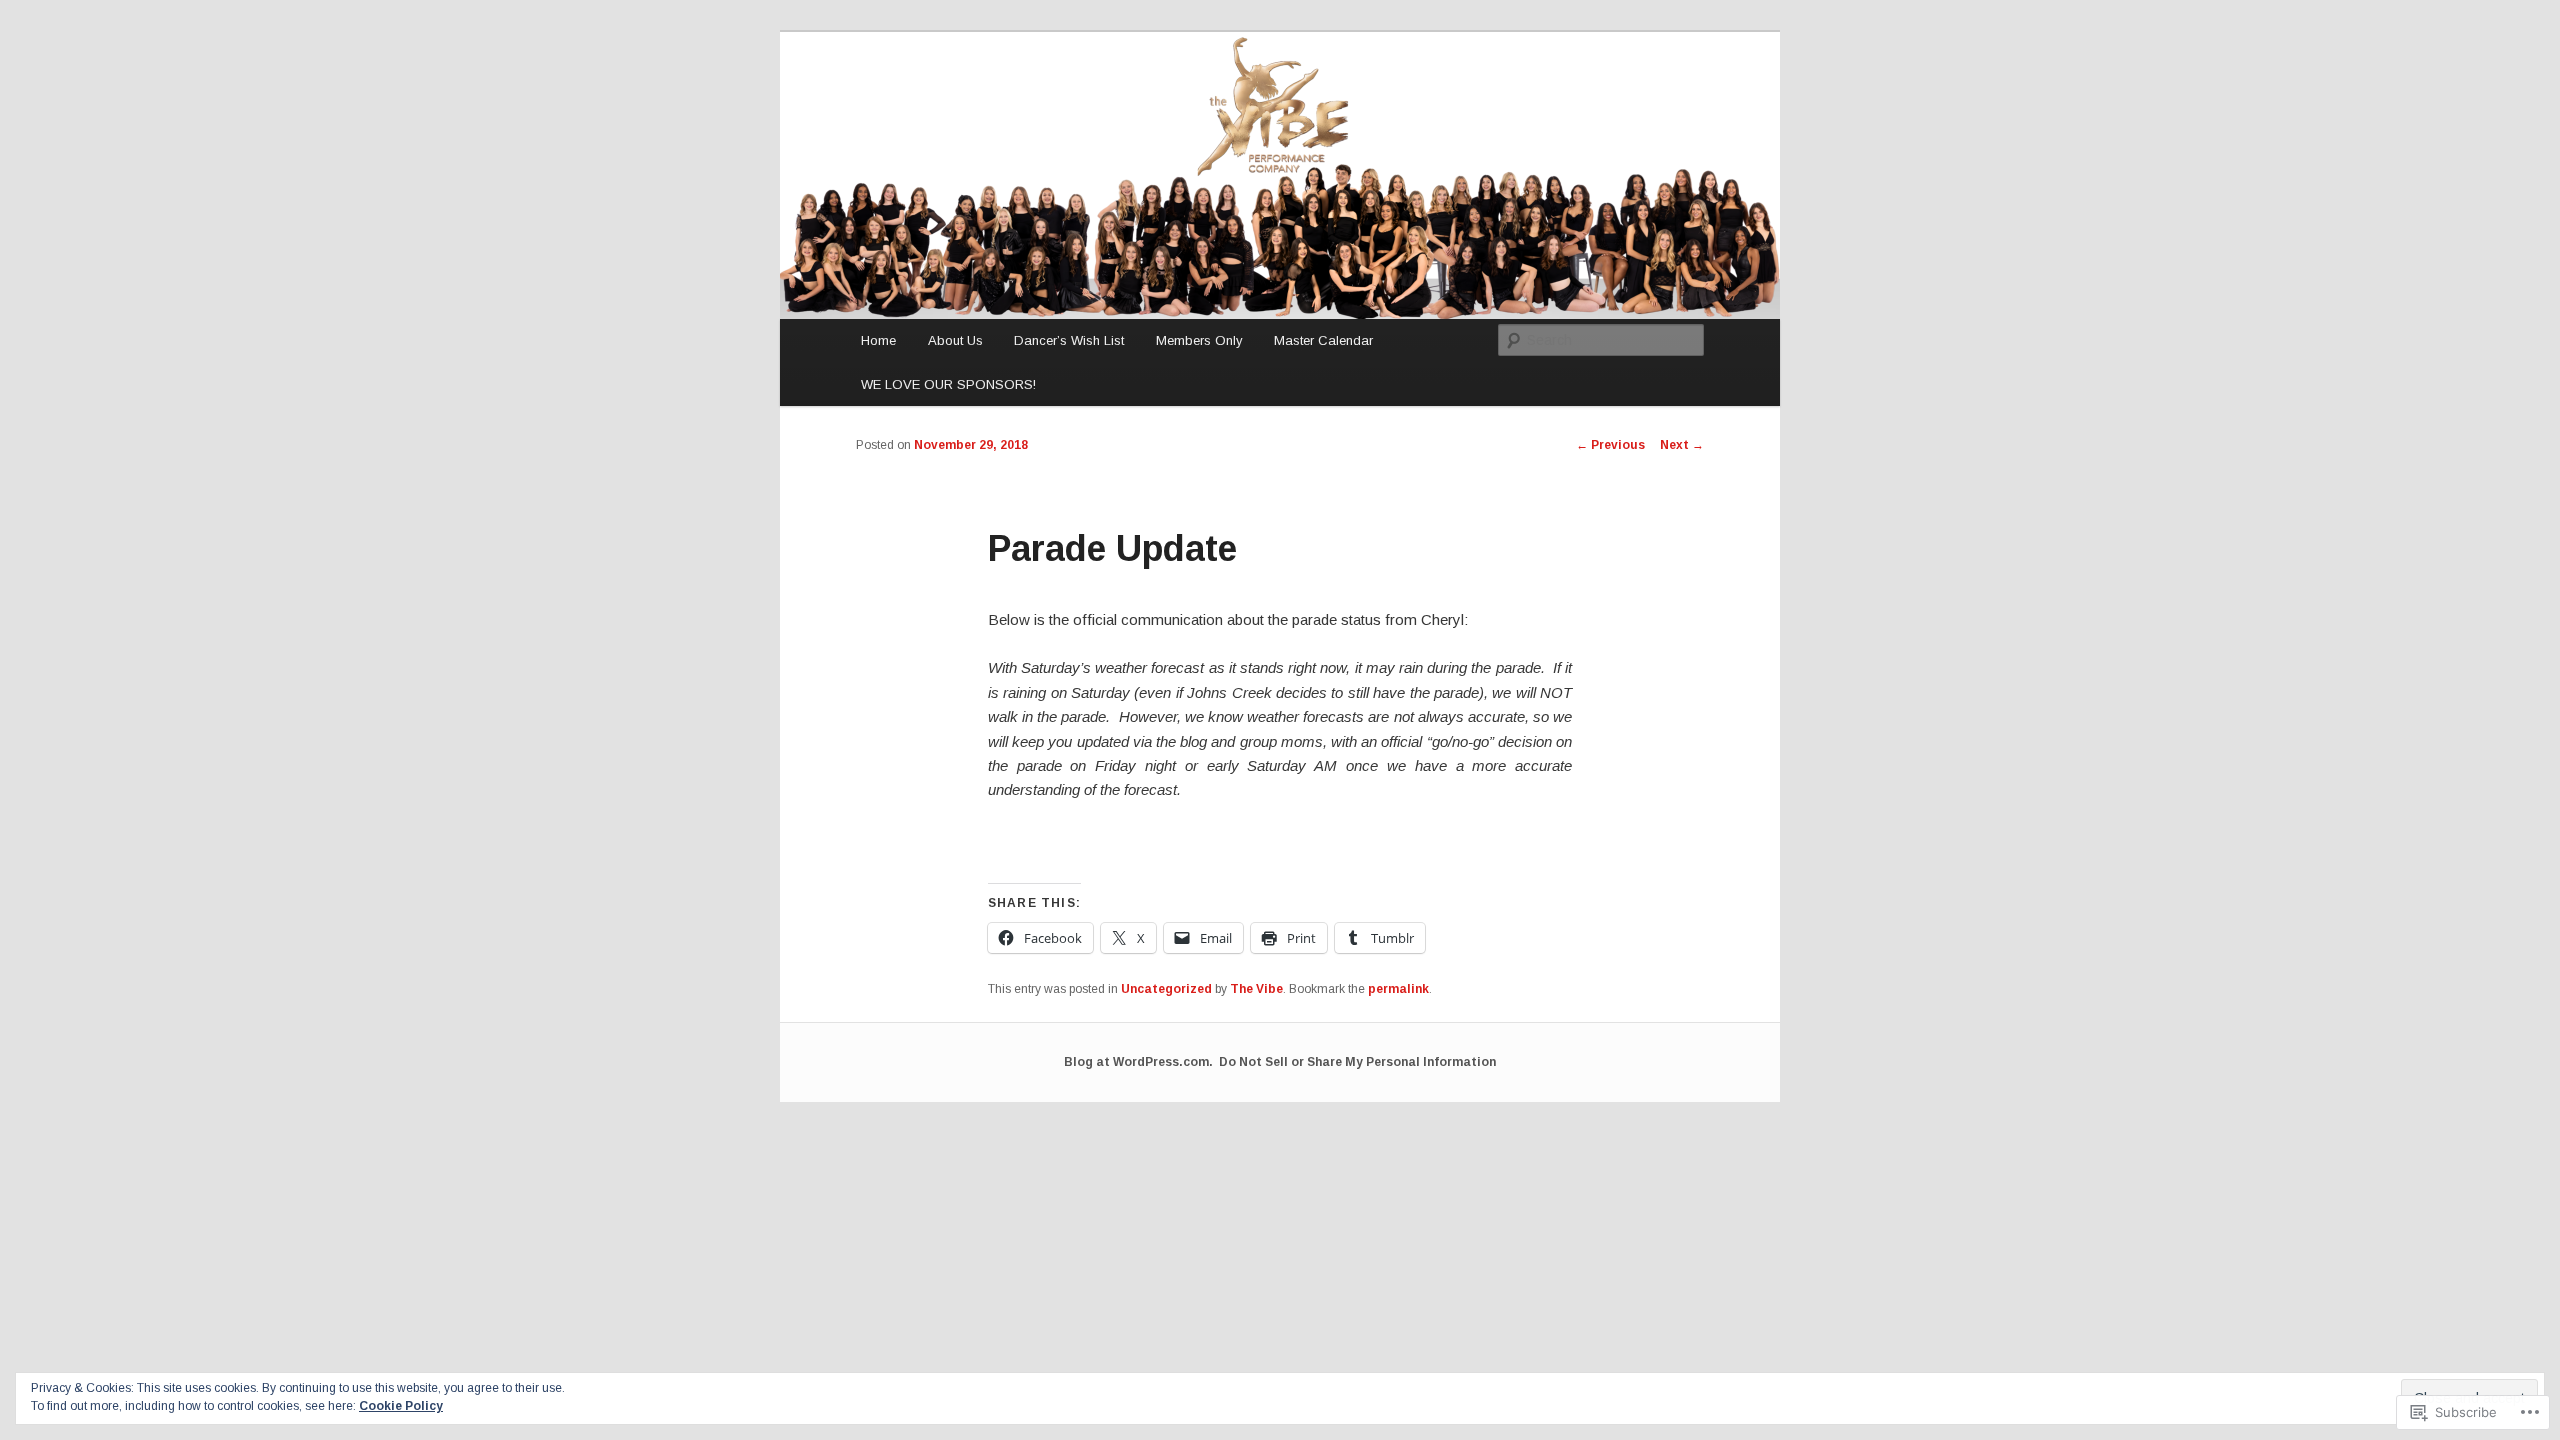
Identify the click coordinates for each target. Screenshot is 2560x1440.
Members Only (1199, 340)
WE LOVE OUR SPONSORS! (948, 384)
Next (1682, 445)
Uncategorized (1166, 989)
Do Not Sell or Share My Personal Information (1357, 1062)
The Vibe (1256, 989)
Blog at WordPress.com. (1138, 1062)
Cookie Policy (401, 1406)
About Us (955, 340)
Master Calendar (1323, 340)
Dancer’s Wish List (1069, 340)
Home (878, 340)
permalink (1398, 989)
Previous (1610, 445)
